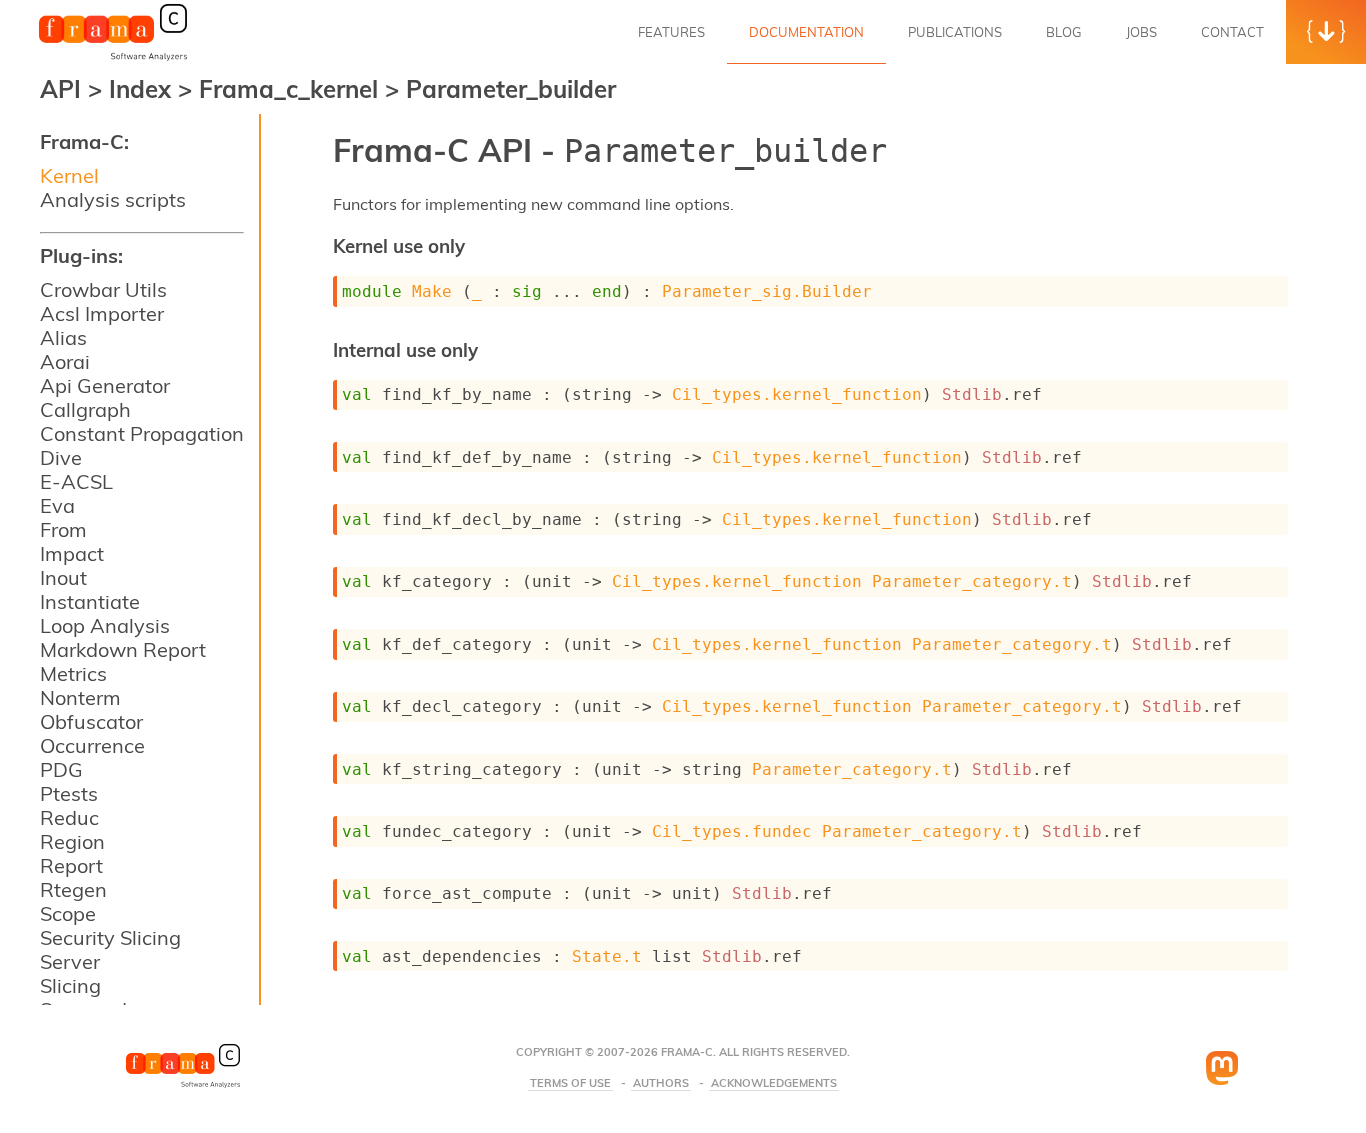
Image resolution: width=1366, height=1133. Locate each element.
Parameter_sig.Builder (767, 291)
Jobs (1141, 32)
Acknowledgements (774, 1083)
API (60, 89)
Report (71, 865)
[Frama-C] (113, 59)
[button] (1326, 32)
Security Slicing (110, 937)
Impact (72, 553)
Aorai (65, 361)
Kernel (69, 175)
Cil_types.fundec (732, 831)
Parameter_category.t (972, 581)
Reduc (69, 817)
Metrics (73, 673)
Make (432, 291)
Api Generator (105, 385)
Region (72, 841)
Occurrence (92, 745)
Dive (61, 457)
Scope (68, 913)
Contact (1232, 32)
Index (143, 89)
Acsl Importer (102, 313)
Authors (661, 1083)
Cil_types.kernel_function (797, 394)
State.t (607, 956)
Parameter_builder (511, 89)
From (63, 529)
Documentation (806, 32)
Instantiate (90, 601)
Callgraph (85, 409)
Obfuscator (91, 721)
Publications (955, 32)
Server (70, 961)
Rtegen (73, 889)
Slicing (70, 985)
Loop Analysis (105, 625)
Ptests (69, 793)
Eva (57, 505)
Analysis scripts (113, 199)
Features (671, 32)
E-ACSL (76, 481)
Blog (1064, 32)
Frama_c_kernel (292, 89)
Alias (63, 337)
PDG (61, 769)
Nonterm (80, 697)
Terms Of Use (570, 1083)
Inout (63, 577)
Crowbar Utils (103, 289)
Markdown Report (123, 649)
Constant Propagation (142, 433)
